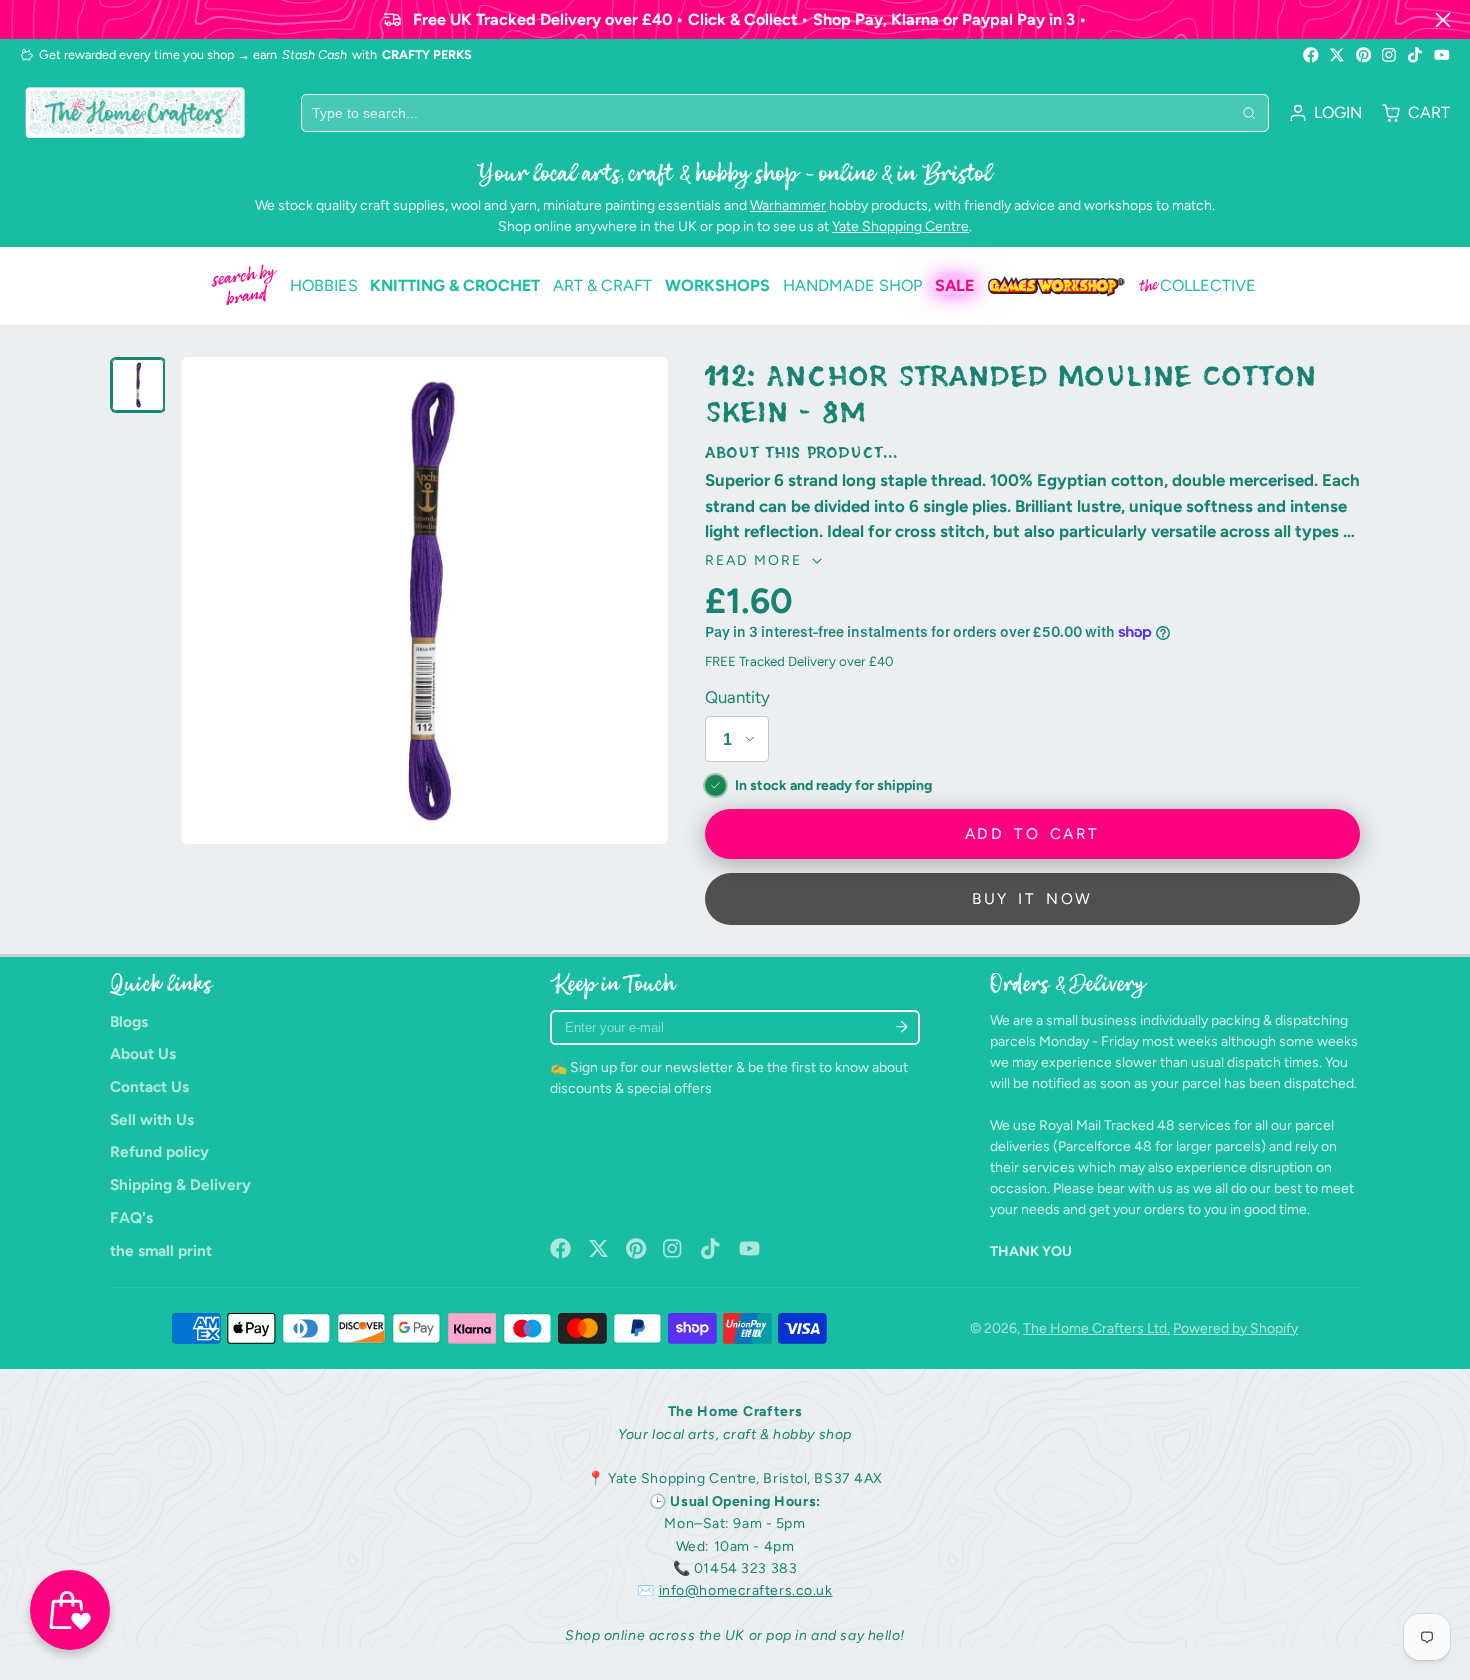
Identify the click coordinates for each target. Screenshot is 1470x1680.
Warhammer (788, 205)
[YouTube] (1442, 55)
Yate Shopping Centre (900, 226)
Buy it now (1032, 898)
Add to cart (1032, 833)
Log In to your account (1325, 113)
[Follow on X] (1337, 55)
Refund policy (159, 1151)
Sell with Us (152, 1119)
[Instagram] (1390, 55)
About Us (143, 1053)
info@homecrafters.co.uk (746, 1590)
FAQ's (131, 1217)
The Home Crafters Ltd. (1096, 1328)
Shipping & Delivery (180, 1184)
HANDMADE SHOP (852, 285)
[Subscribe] (901, 1027)
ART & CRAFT (602, 285)
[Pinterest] (1364, 55)
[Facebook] (1311, 55)
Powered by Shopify (1235, 1328)
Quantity (737, 697)
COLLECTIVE (1197, 286)
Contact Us (149, 1086)
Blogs (129, 1021)
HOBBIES (324, 285)
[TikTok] (1416, 55)
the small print (161, 1250)
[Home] (135, 112)
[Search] (1249, 113)
